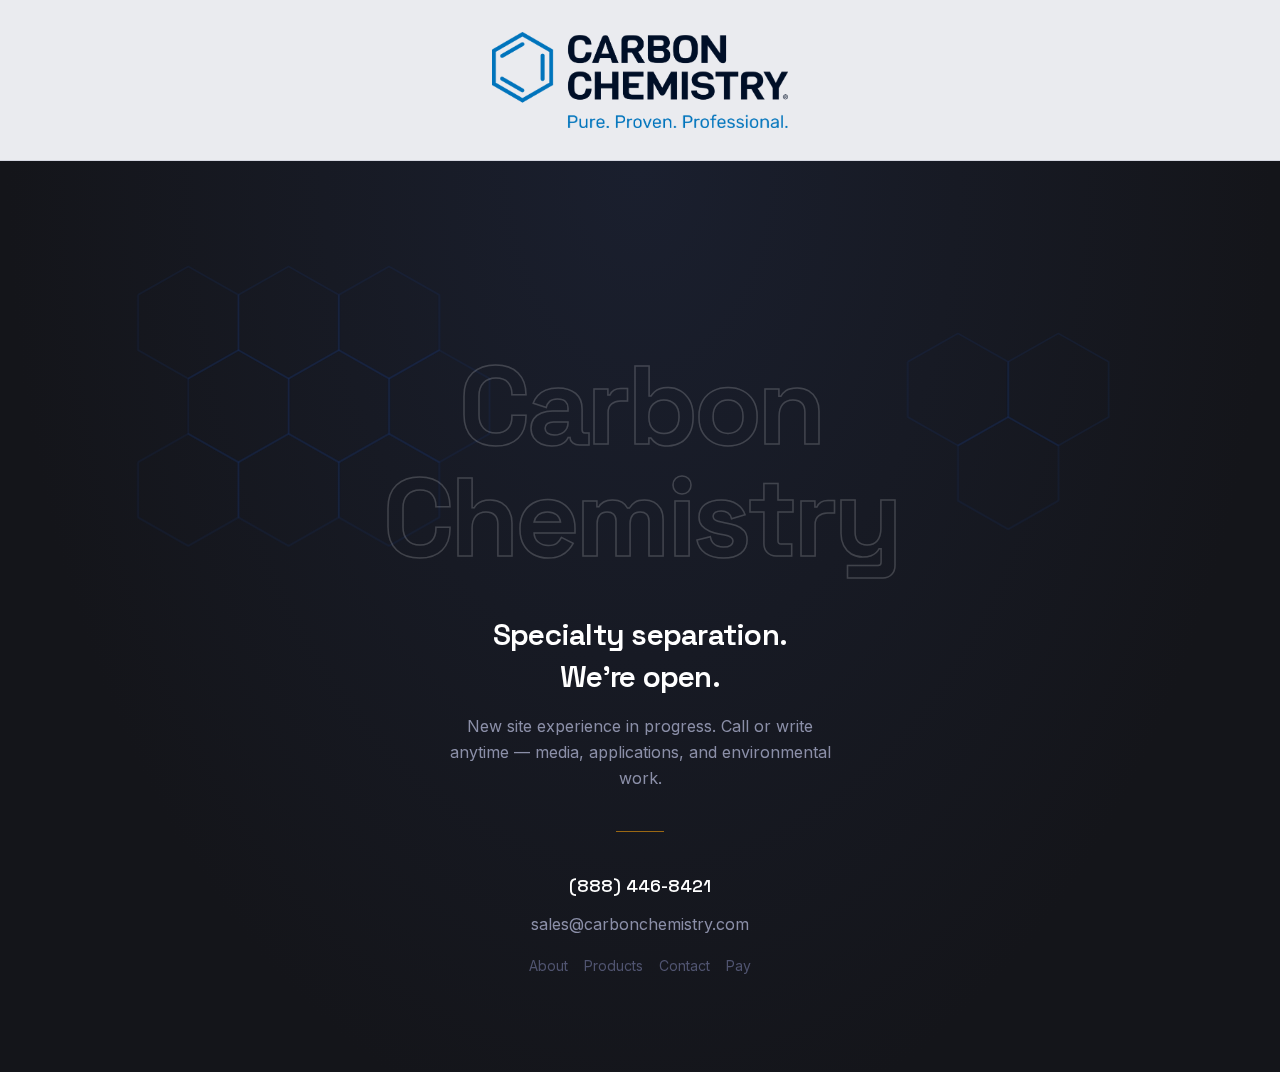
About (548, 965)
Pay (738, 965)
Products (613, 965)
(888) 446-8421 (640, 885)
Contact (684, 965)
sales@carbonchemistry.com (640, 924)
